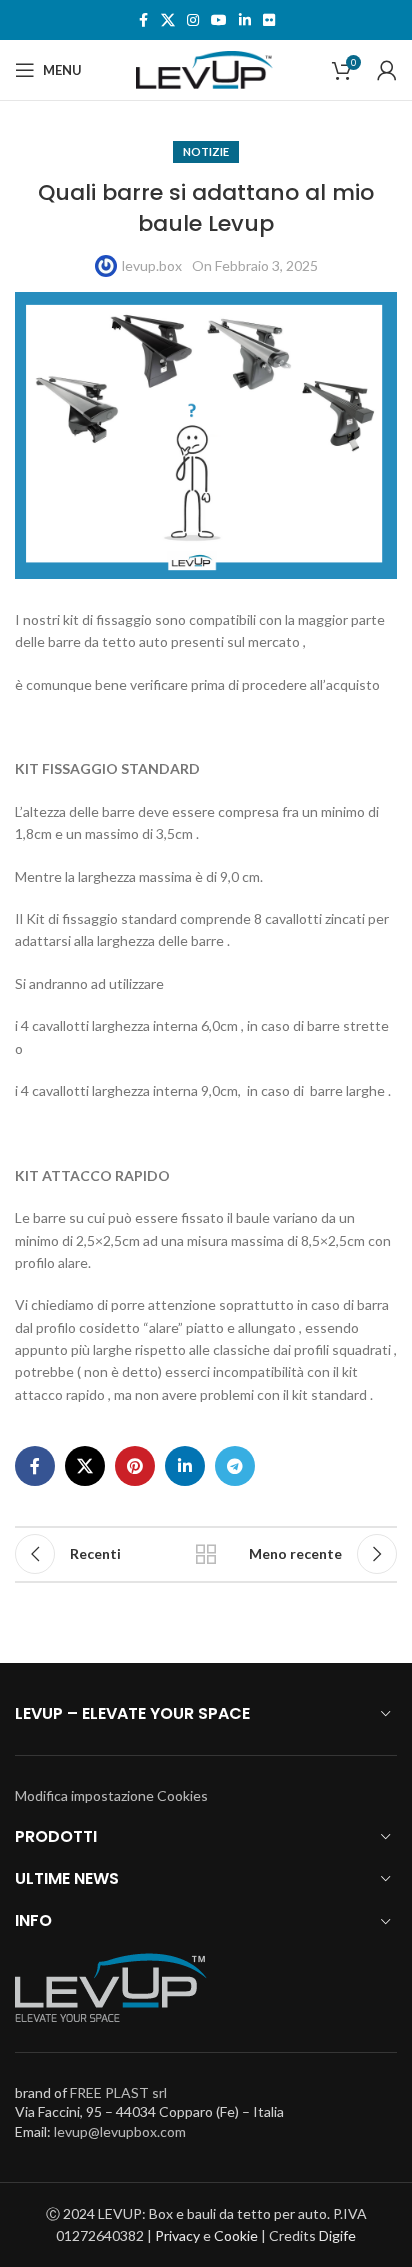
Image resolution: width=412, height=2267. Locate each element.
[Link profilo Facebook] (143, 20)
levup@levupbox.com (120, 2131)
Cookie (236, 2235)
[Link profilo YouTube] (219, 20)
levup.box (152, 265)
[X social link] (168, 20)
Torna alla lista (206, 1554)
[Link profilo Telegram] (235, 1466)
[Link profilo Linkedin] (245, 20)
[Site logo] (206, 68)
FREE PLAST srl (118, 2092)
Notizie (206, 151)
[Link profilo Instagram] (193, 20)
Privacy (177, 2235)
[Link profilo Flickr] (269, 20)
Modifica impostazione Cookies (111, 1795)
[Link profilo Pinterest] (135, 1466)
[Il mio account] (387, 70)
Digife (337, 2235)
